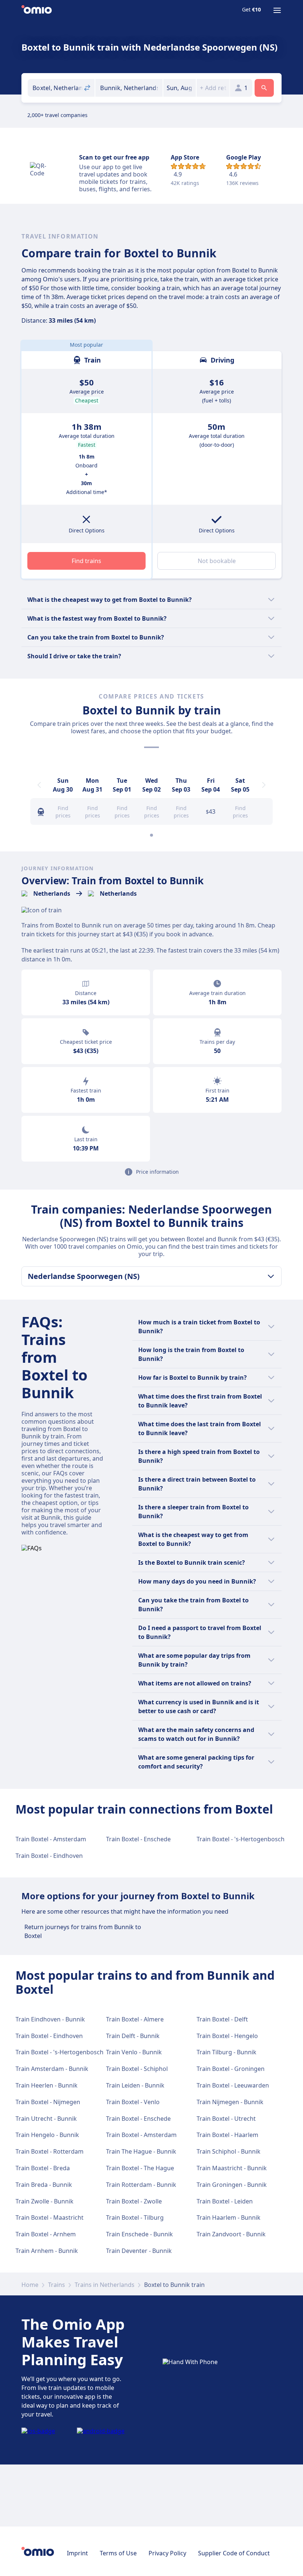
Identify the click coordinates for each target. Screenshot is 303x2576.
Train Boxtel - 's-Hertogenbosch (241, 1839)
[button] (180, 88)
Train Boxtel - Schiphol (137, 2069)
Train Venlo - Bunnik (134, 2052)
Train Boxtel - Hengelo (227, 2036)
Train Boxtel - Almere (135, 2019)
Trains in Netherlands (105, 2285)
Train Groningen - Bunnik (232, 2185)
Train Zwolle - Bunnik (45, 2201)
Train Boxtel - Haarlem (227, 2135)
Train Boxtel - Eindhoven (49, 1856)
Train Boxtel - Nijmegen (48, 2102)
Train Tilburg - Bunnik (227, 2052)
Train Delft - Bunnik (133, 2036)
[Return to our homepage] (37, 10)
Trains (57, 2285)
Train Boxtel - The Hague (140, 2168)
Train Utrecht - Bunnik (46, 2119)
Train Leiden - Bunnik (135, 2085)
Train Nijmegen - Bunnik (230, 2102)
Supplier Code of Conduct (234, 2553)
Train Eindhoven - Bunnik (50, 2019)
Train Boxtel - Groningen (231, 2069)
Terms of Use (118, 2553)
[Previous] (39, 785)
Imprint (77, 2553)
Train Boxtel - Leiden (225, 2201)
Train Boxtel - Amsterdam (51, 1839)
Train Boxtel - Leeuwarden (233, 2085)
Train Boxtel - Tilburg (135, 2217)
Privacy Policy (167, 2553)
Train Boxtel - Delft (222, 2019)
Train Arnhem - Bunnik (47, 2251)
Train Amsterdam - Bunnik (52, 2069)
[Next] (264, 785)
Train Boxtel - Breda (43, 2168)
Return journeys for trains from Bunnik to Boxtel (83, 1931)
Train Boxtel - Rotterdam (50, 2151)
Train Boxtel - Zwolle (134, 2201)
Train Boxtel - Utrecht (226, 2119)
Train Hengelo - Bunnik (47, 2135)
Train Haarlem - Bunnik (229, 2217)
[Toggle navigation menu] (277, 10)
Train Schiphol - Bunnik (229, 2151)
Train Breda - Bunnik (44, 2185)
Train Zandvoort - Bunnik (231, 2234)
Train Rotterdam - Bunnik (141, 2185)
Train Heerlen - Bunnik (47, 2085)
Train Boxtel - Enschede (138, 1839)
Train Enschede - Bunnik (139, 2234)
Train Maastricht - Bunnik (232, 2168)
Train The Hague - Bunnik (141, 2151)
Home (30, 2285)
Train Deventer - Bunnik (139, 2251)
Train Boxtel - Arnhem (46, 2234)
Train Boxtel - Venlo (133, 2102)
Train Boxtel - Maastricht (50, 2217)
